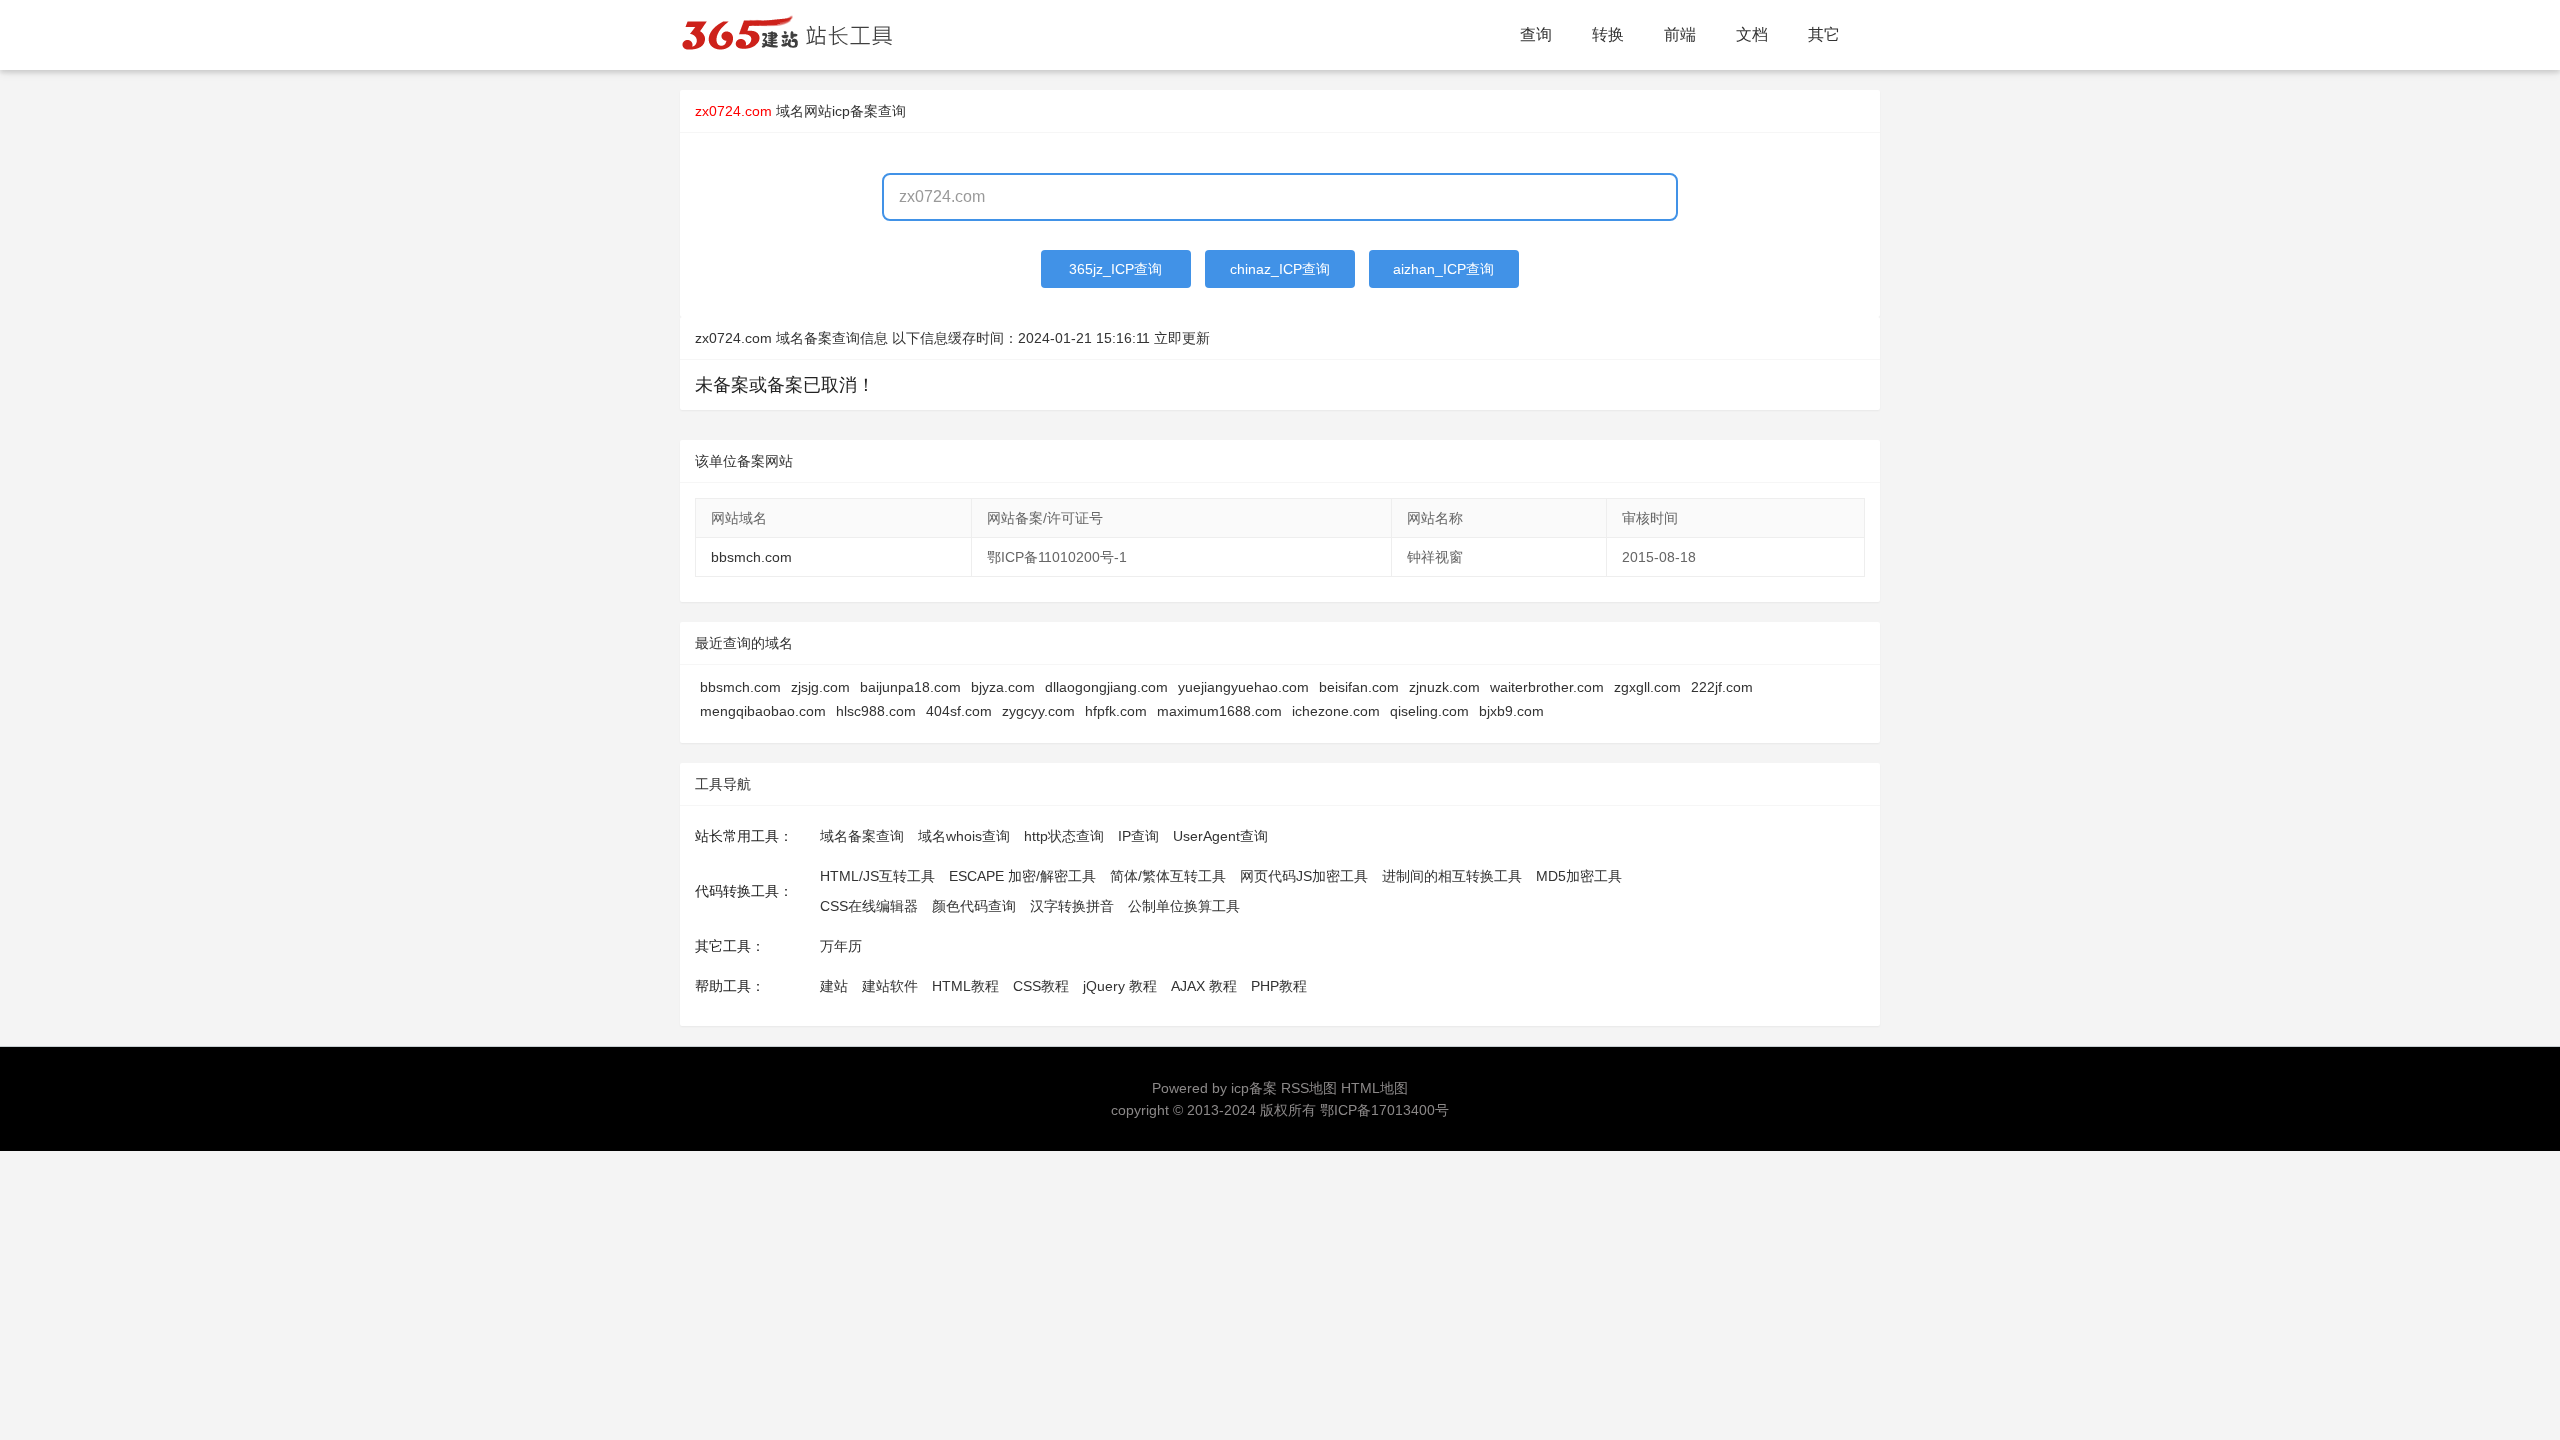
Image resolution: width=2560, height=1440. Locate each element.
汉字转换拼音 (1072, 906)
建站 (834, 986)
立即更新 (1182, 338)
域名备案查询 (862, 836)
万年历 (841, 946)
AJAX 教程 (1204, 986)
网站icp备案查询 (855, 111)
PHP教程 (1279, 986)
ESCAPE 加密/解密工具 (1022, 876)
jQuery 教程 (1120, 986)
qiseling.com (1429, 711)
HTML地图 (1374, 1088)
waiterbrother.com (1547, 687)
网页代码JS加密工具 (1304, 876)
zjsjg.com (820, 687)
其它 (1824, 34)
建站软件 (890, 986)
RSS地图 (1309, 1088)
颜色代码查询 (974, 906)
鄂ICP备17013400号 (1384, 1110)
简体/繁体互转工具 (1168, 876)
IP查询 (1138, 836)
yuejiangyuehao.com (1243, 687)
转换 (1608, 34)
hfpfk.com (1116, 711)
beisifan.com (1359, 687)
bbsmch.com (751, 557)
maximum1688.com (1219, 711)
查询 (1536, 34)
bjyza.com (1003, 687)
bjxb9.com (1511, 711)
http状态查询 (1064, 836)
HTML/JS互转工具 (877, 876)
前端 (1680, 34)
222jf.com (1722, 687)
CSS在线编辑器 (869, 906)
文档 (1752, 34)
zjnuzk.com (1444, 687)
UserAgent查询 (1220, 836)
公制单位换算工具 (1184, 906)
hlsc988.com (876, 711)
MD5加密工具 (1579, 876)
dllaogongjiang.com (1106, 687)
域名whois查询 (964, 836)
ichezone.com (1336, 711)
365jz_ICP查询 (1115, 269)
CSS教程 (1041, 986)
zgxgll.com (1647, 687)
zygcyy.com (1038, 711)
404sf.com (959, 711)
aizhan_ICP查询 (1443, 269)
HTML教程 (965, 986)
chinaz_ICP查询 (1280, 269)
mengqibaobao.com (763, 711)
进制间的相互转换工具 (1452, 876)
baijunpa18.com (910, 687)
